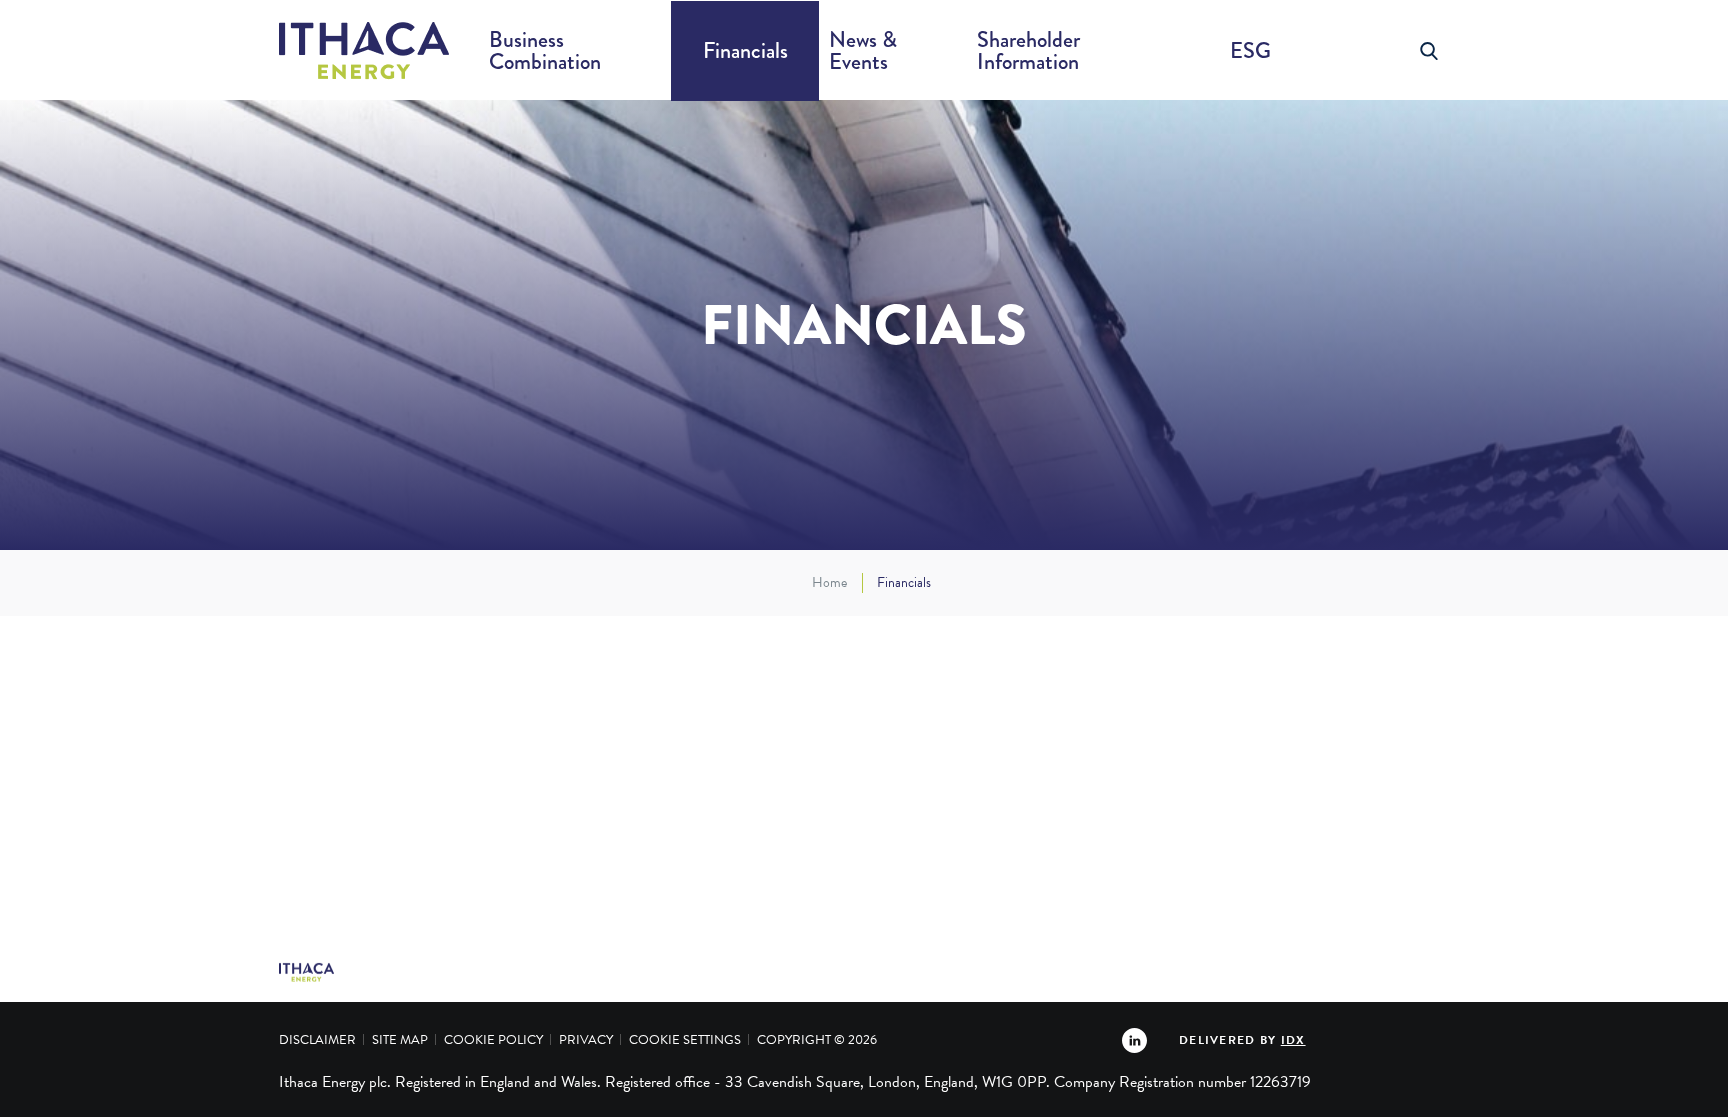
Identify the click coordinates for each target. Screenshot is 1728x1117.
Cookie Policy (493, 1040)
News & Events (863, 50)
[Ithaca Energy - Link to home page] (364, 51)
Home (829, 583)
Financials (745, 50)
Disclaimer (317, 1040)
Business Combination (545, 50)
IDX (1293, 1040)
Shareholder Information (1028, 50)
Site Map (400, 1040)
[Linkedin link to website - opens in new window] (1134, 1040)
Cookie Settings (685, 1040)
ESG (1250, 50)
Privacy (586, 1040)
